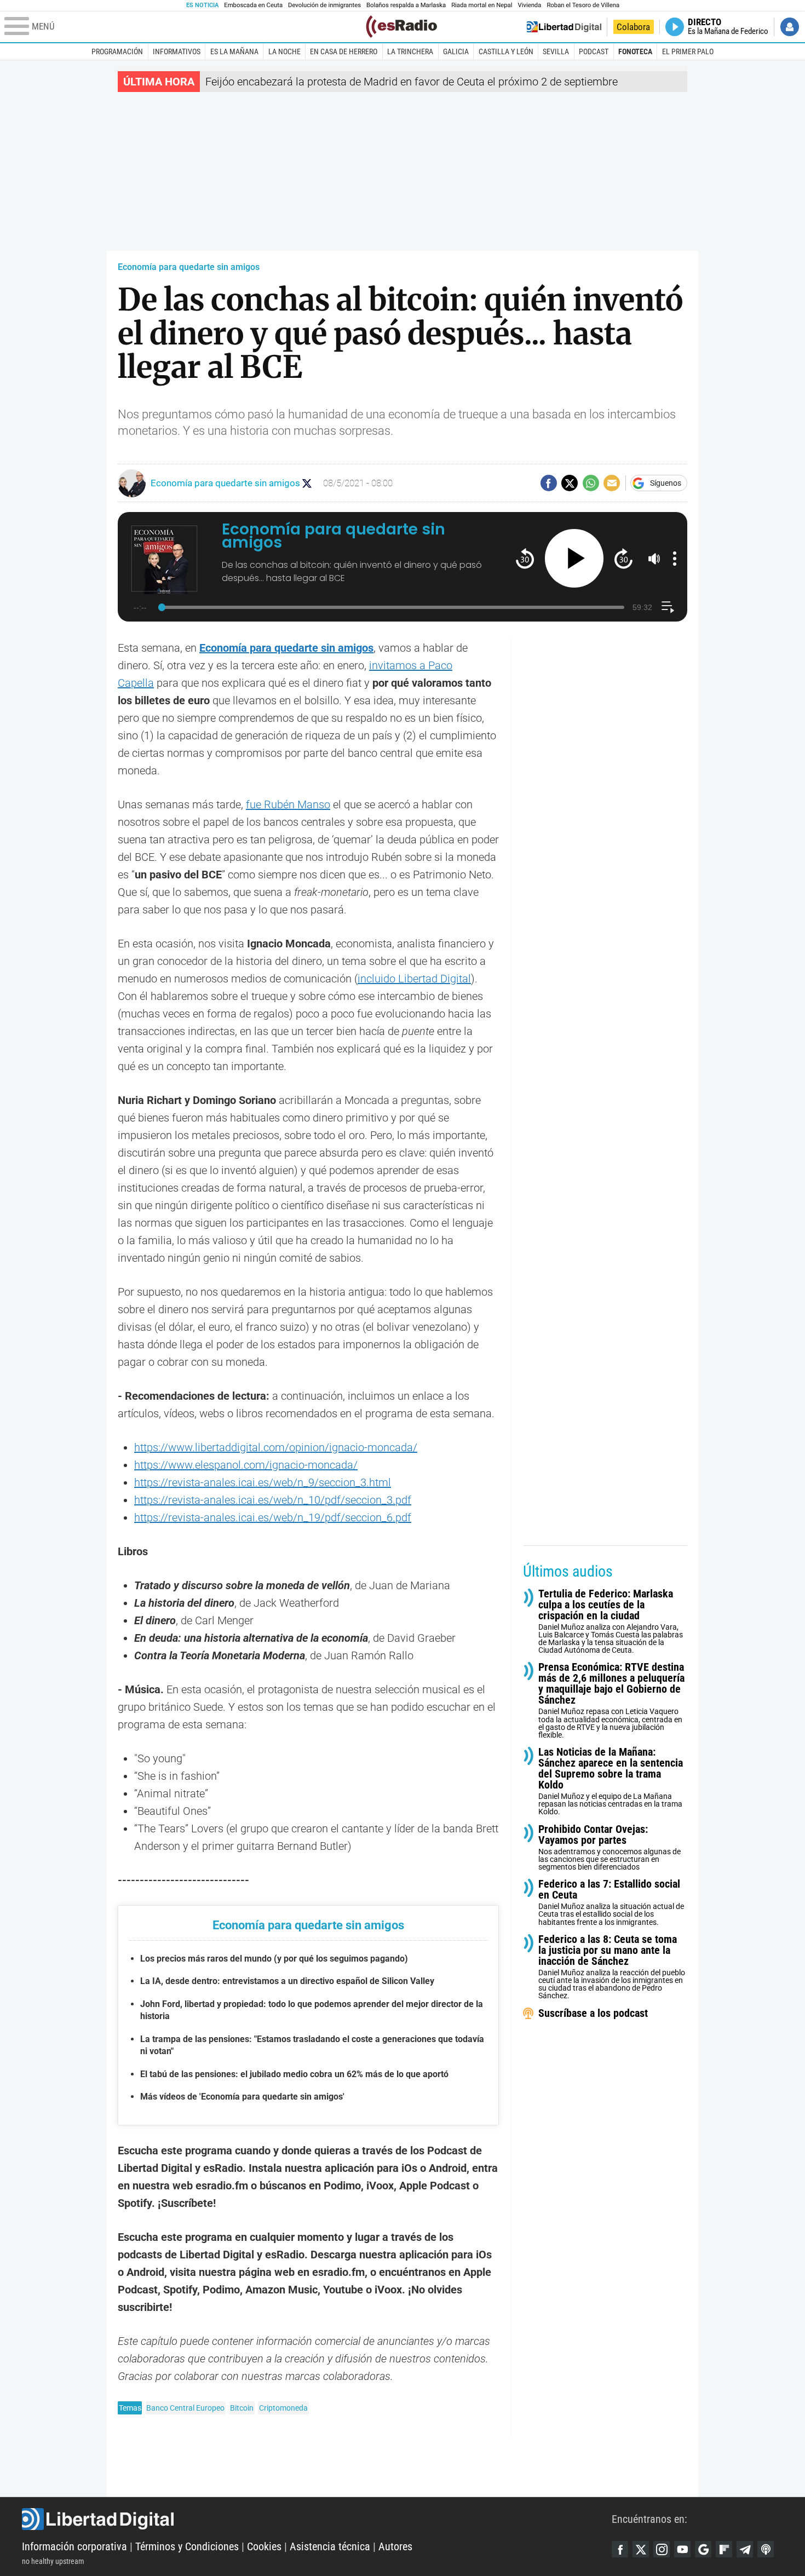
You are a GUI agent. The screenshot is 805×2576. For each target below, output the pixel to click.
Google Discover (703, 2549)
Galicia (456, 51)
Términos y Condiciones (187, 2546)
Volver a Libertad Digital (564, 27)
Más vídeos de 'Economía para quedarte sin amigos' (242, 2097)
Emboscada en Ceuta (253, 5)
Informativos (177, 51)
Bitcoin (242, 2408)
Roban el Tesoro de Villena (583, 5)
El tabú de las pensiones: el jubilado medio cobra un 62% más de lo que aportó (294, 2074)
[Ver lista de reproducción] (668, 607)
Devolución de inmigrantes (324, 5)
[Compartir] (549, 483)
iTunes (766, 2549)
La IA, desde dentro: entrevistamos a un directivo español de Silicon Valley (287, 1981)
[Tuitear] (570, 483)
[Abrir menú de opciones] (675, 559)
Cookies (264, 2546)
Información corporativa (74, 2546)
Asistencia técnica (330, 2546)
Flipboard (724, 2549)
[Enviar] (591, 483)
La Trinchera (410, 51)
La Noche (284, 51)
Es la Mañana (234, 51)
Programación (117, 51)
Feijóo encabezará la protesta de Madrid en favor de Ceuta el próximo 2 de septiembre (412, 82)
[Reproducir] (574, 558)
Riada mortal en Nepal (482, 5)
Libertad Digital (317, 2519)
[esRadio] (401, 27)
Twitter (641, 2549)
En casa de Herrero (344, 51)
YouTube (682, 2549)
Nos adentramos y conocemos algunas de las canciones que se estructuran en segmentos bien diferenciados (610, 1847)
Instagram (662, 2549)
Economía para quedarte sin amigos (189, 267)
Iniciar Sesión (790, 27)
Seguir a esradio (307, 483)
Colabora (633, 27)
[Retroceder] (525, 558)
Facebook (620, 2549)
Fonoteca (635, 51)
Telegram (745, 2549)
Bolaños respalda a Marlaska (406, 5)
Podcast (594, 51)
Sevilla (556, 51)
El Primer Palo (688, 51)
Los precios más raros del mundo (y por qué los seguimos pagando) (274, 1959)
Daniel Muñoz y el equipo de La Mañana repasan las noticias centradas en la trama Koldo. (611, 1782)
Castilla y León (506, 51)
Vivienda (529, 5)
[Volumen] (654, 559)
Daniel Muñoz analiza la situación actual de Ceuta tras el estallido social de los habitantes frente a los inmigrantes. (611, 1903)
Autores (395, 2546)
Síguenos (666, 483)
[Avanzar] (623, 558)
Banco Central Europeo (185, 2408)
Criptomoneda (283, 2408)
